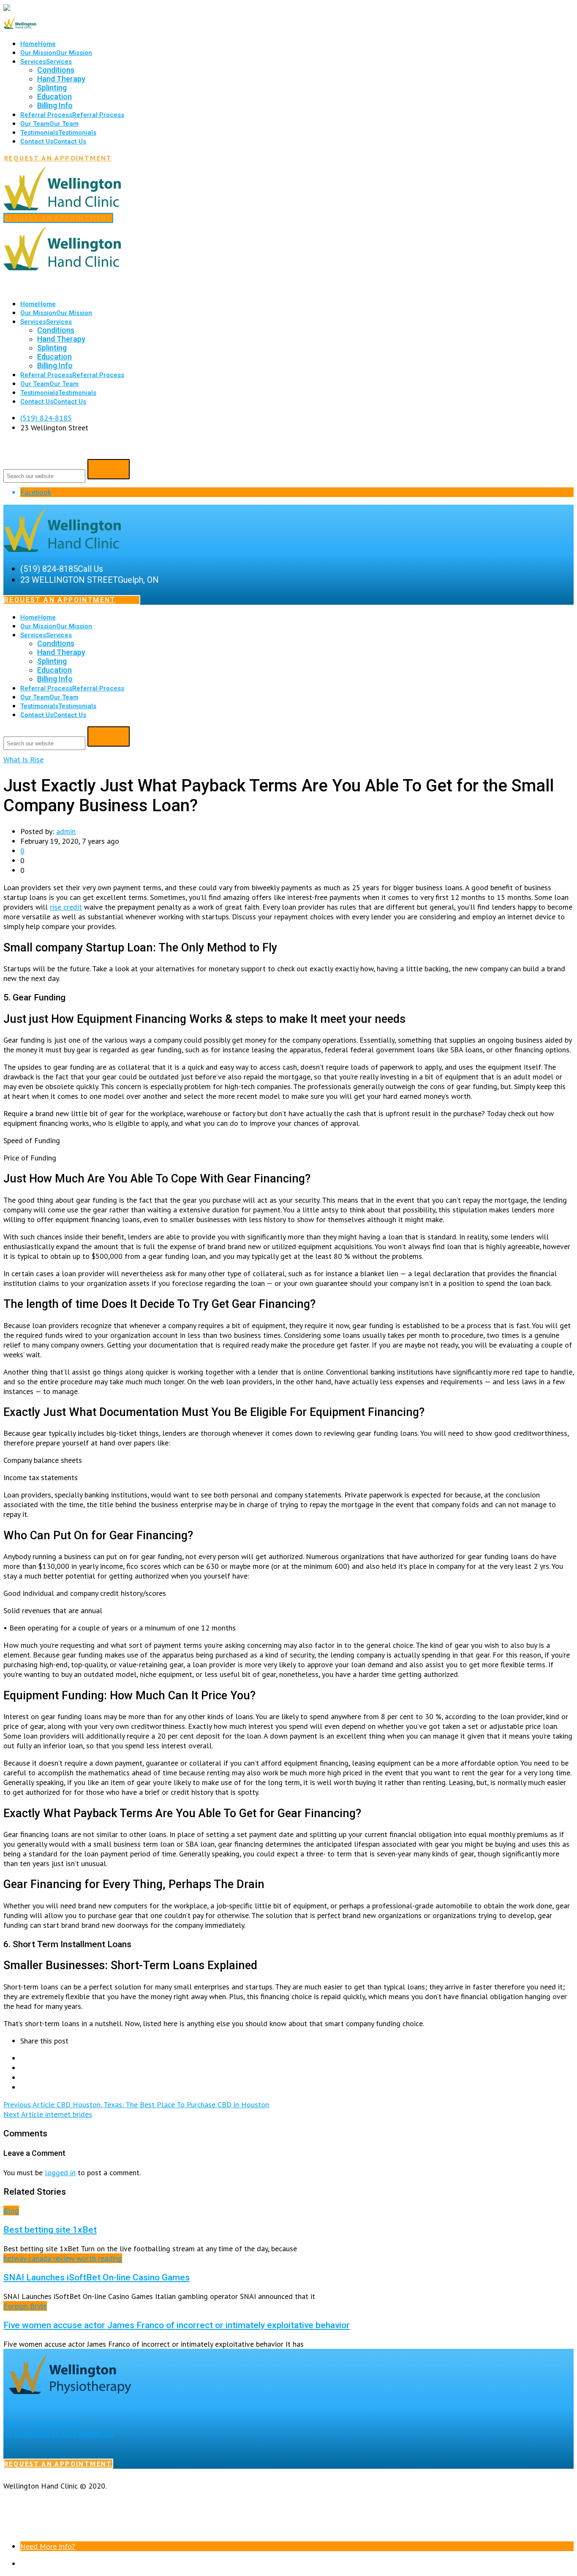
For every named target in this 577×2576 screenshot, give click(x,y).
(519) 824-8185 (46, 418)
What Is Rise (23, 759)
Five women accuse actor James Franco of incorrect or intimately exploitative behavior (177, 2325)
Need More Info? (48, 2546)
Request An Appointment (58, 158)
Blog (11, 2211)
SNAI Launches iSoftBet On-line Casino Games (97, 2277)
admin (66, 831)
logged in (60, 2172)
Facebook (36, 492)
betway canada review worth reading (63, 2258)
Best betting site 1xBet (50, 2230)
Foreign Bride (25, 2306)
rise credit (66, 907)
